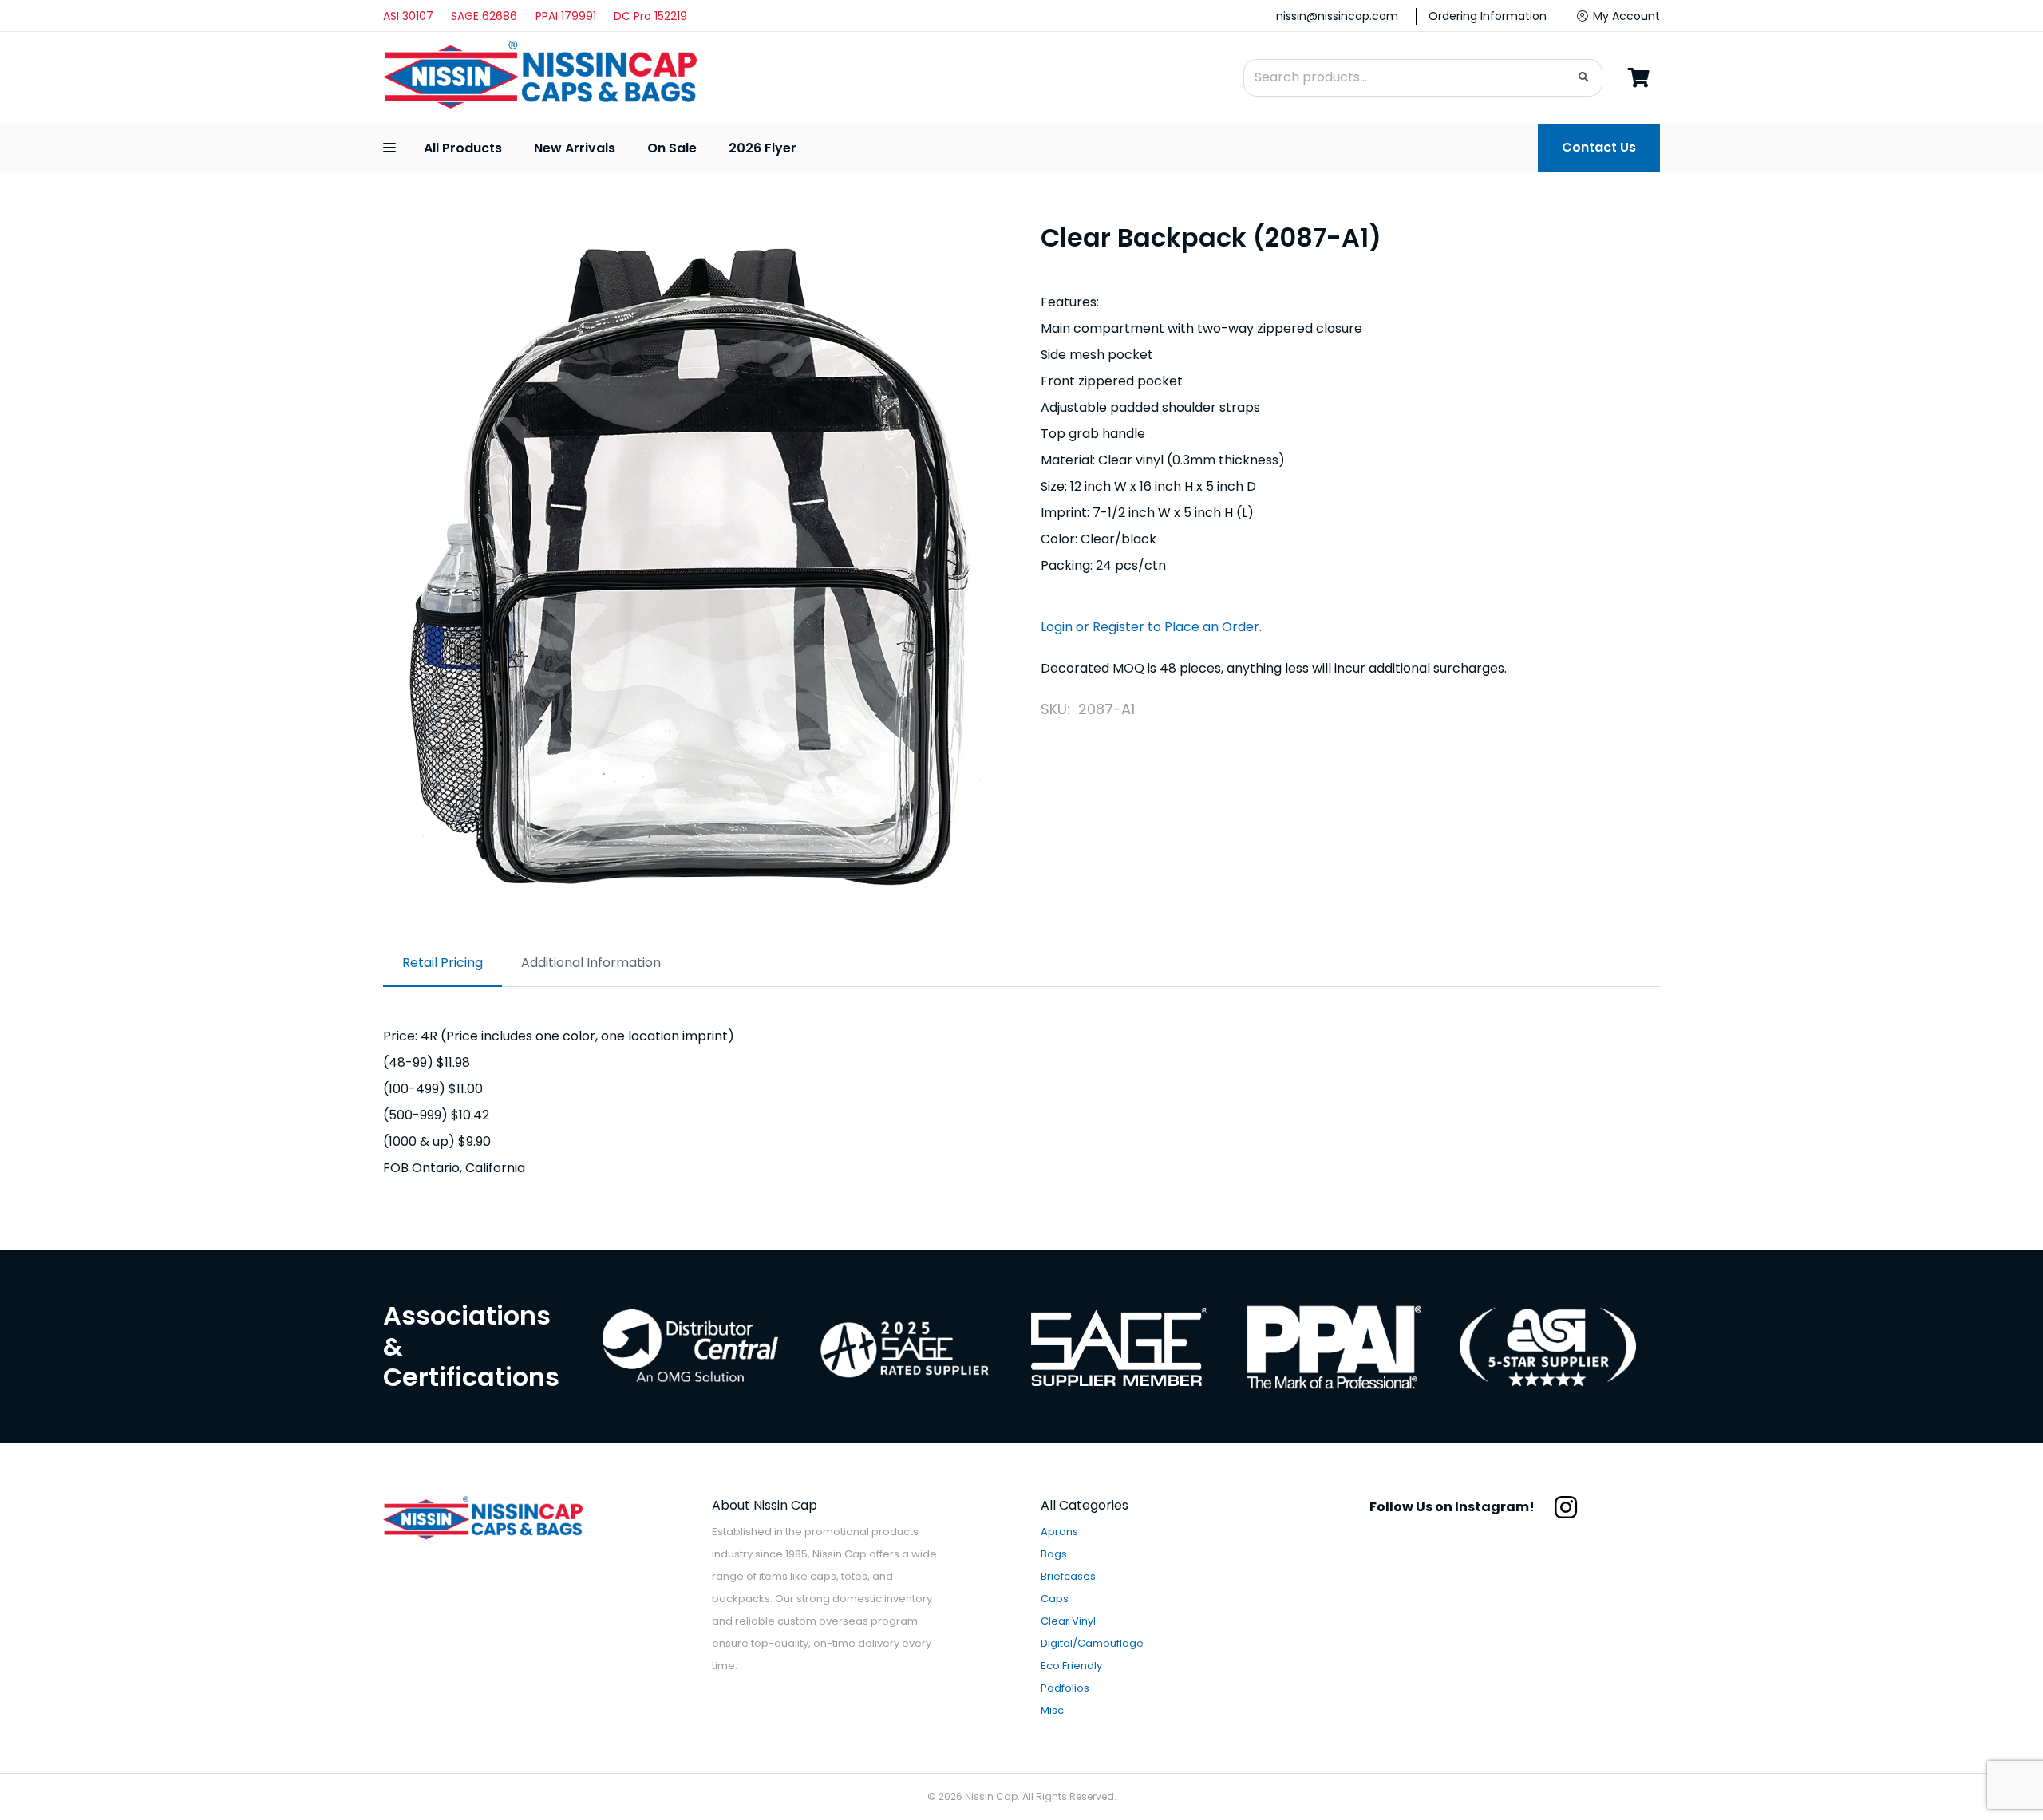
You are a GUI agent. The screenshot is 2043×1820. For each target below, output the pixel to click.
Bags (1054, 1554)
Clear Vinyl (1068, 1621)
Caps (1055, 1599)
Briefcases (1068, 1576)
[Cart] (1639, 78)
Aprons (1059, 1532)
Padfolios (1065, 1688)
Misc (1052, 1710)
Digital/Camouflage (1092, 1643)
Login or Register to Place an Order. (1151, 627)
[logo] (540, 78)
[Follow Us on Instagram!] (1557, 1507)
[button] (389, 148)
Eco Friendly (1071, 1666)
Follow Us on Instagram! (1452, 1507)
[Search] (1584, 78)
